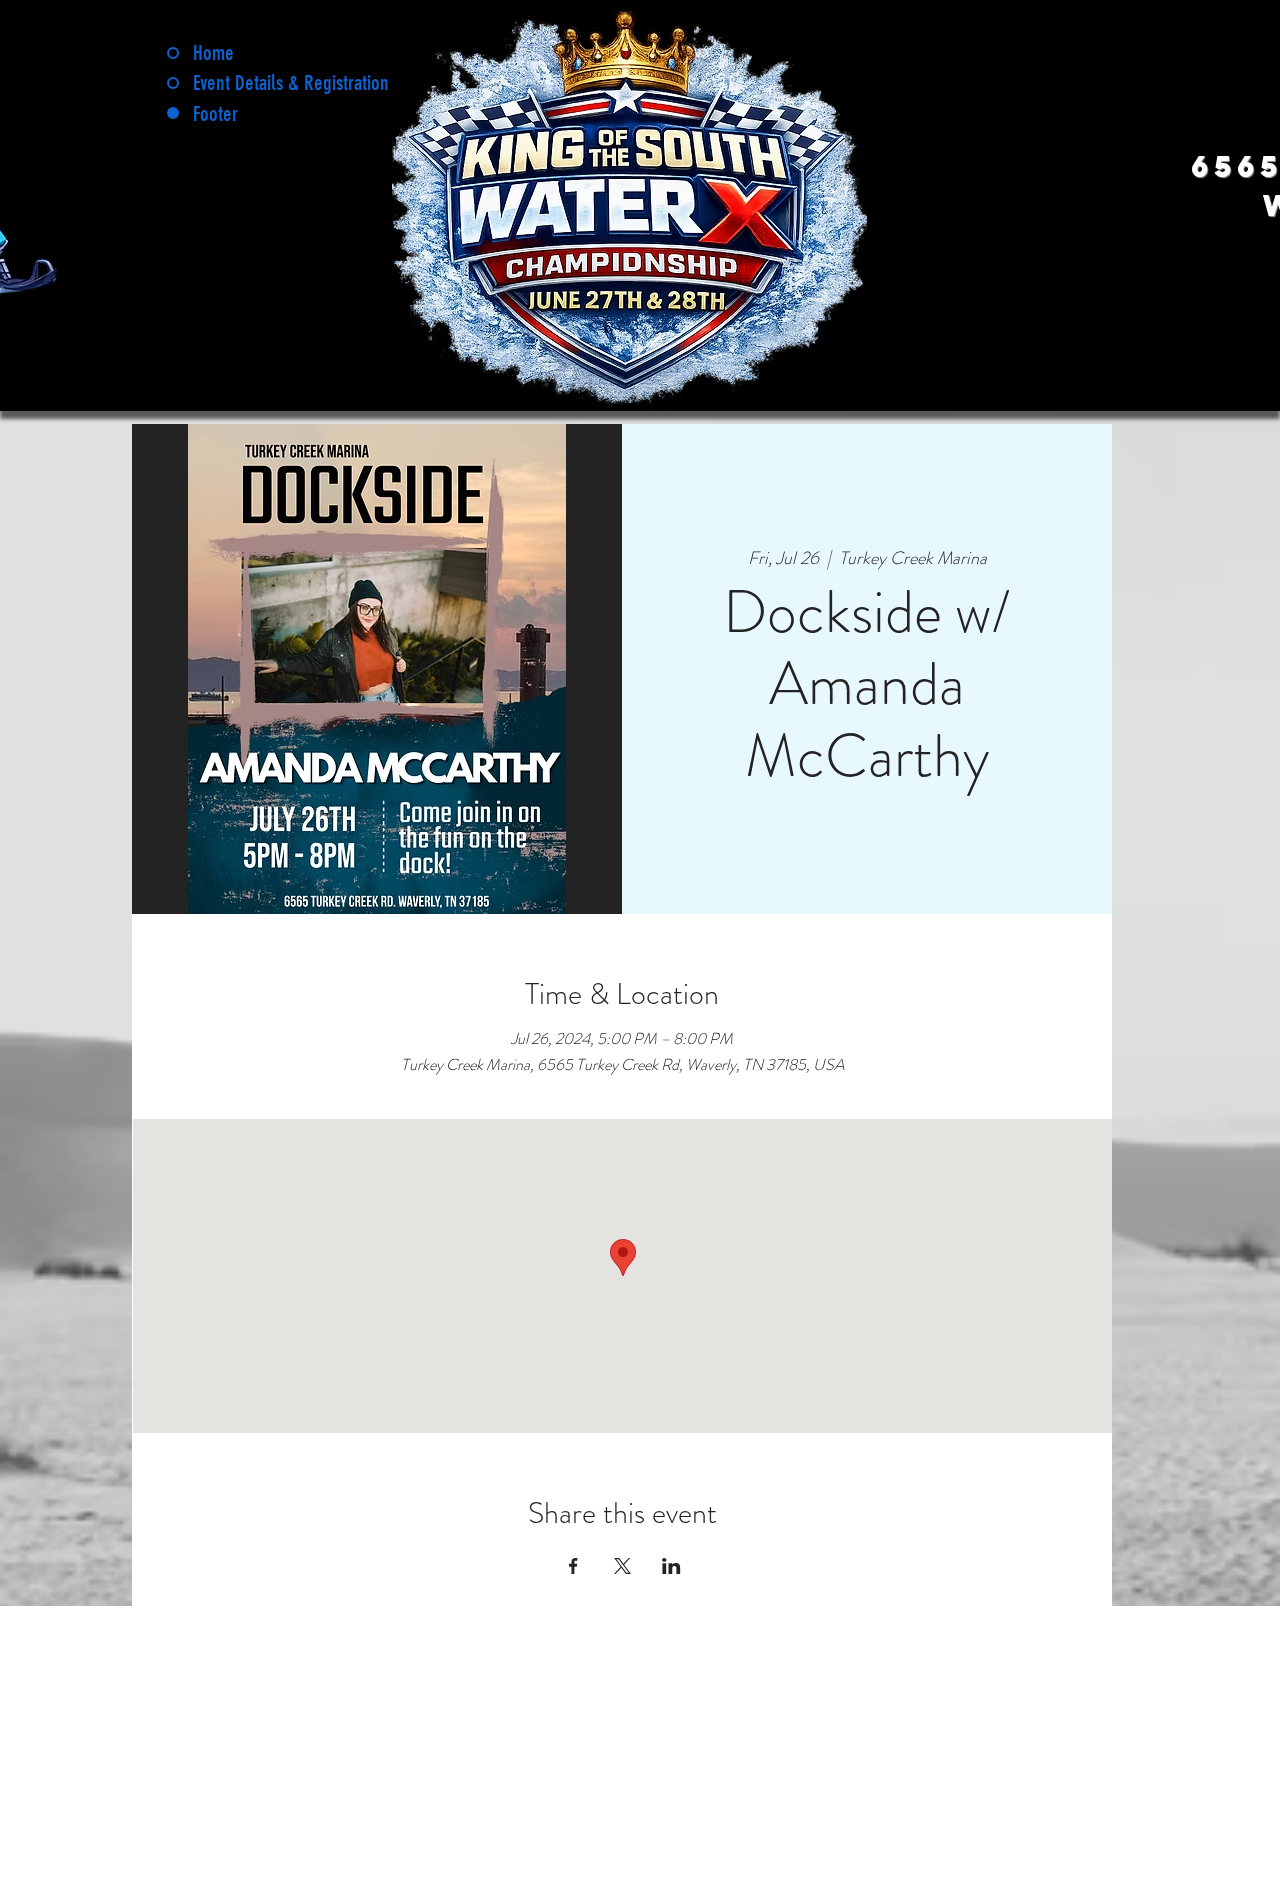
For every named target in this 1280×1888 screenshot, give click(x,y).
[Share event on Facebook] (573, 1566)
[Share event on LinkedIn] (671, 1566)
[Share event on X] (622, 1566)
